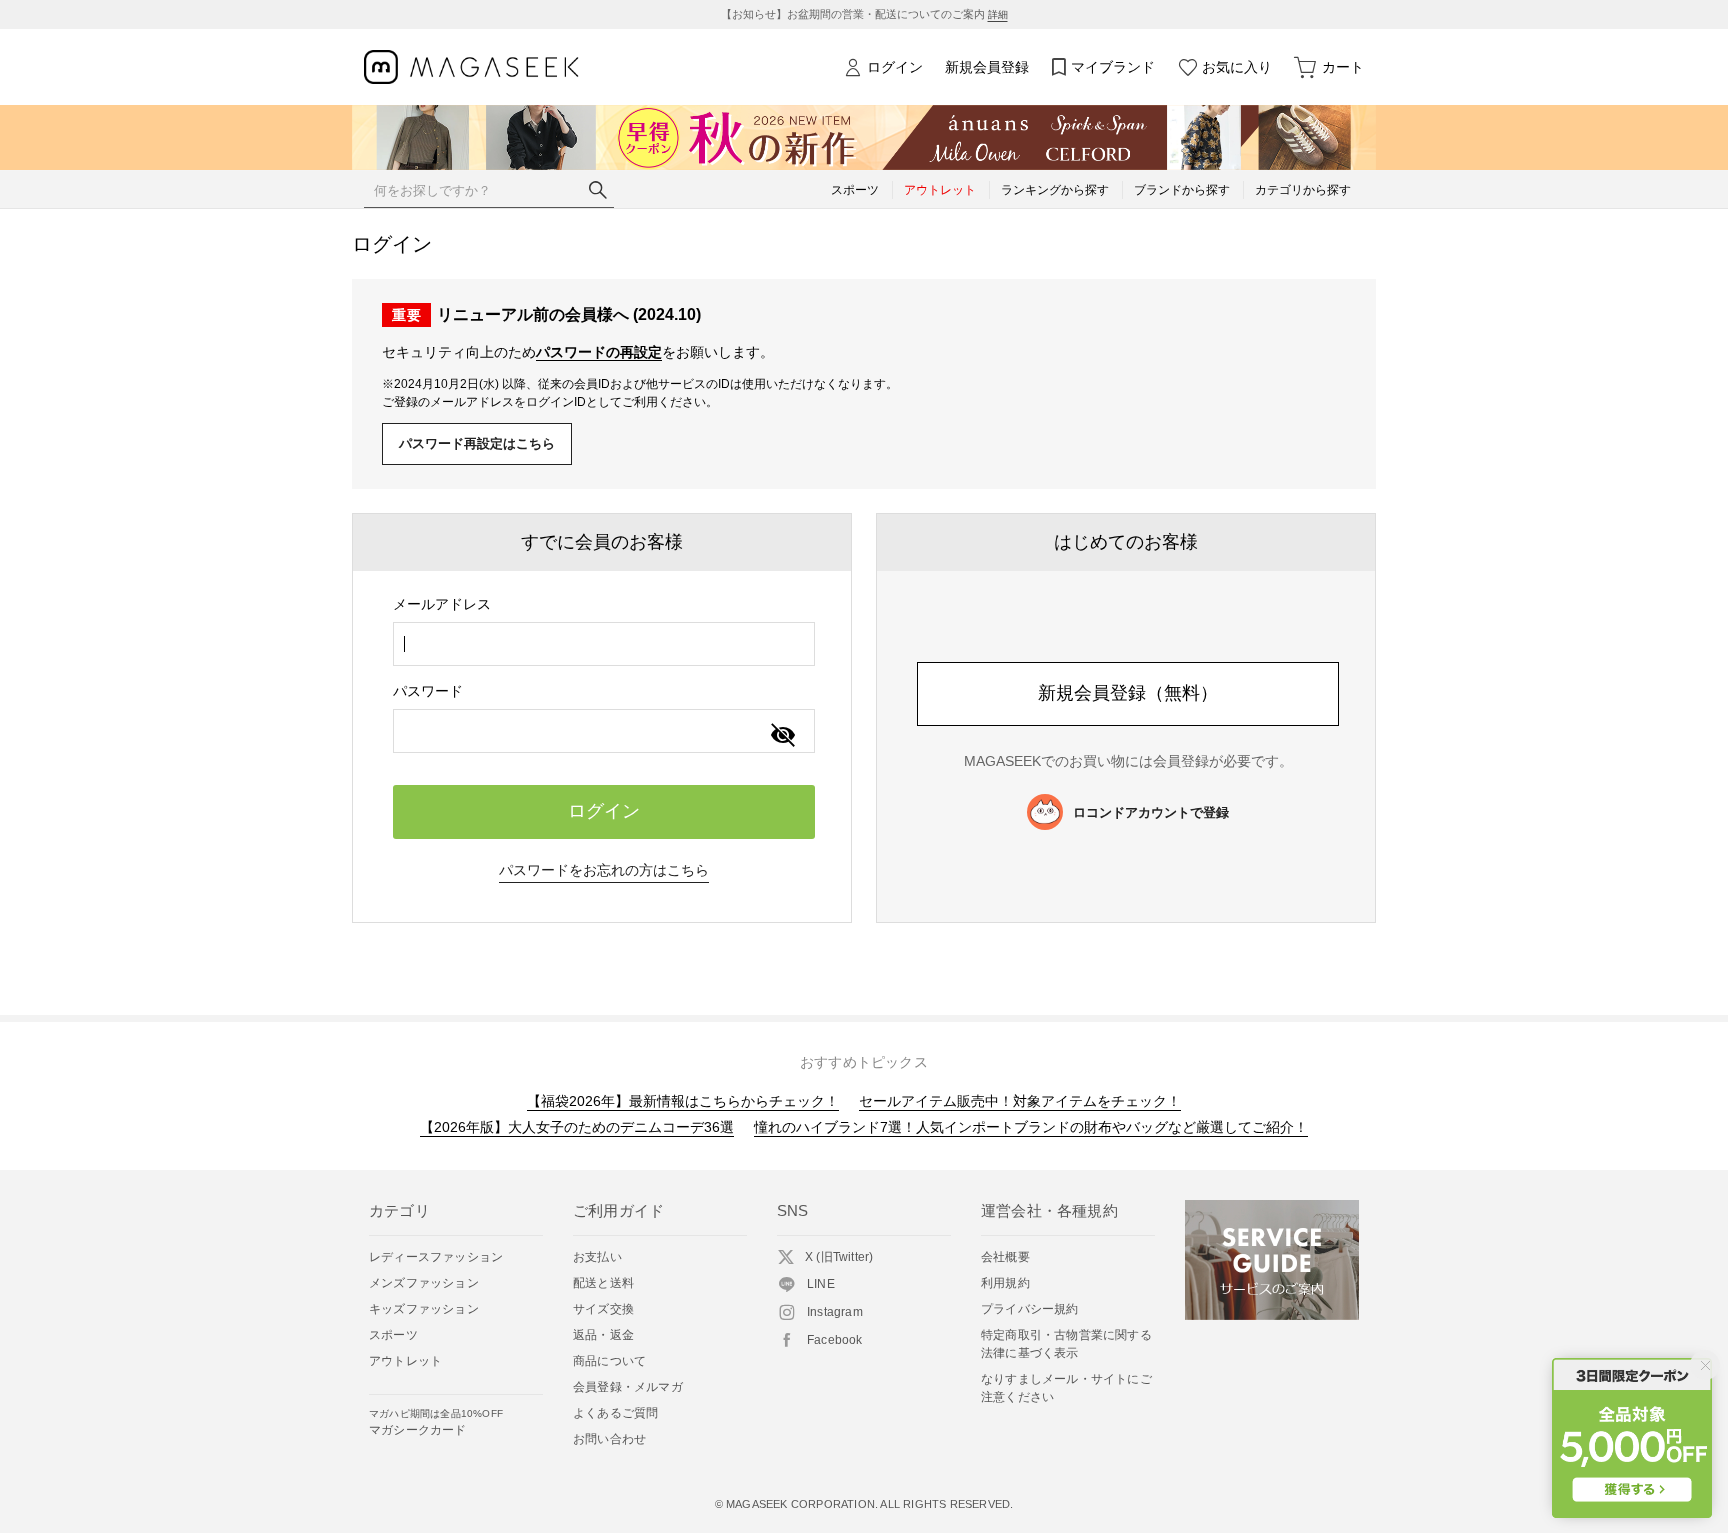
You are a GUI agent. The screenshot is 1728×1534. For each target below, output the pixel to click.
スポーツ (393, 1335)
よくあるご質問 (615, 1413)
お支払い (597, 1257)
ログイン (895, 67)
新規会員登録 (987, 67)
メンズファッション (424, 1283)
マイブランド (1113, 67)
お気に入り (1237, 67)
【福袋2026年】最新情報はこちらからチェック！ (683, 1101)
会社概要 (1005, 1257)
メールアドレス (442, 604)
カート (1343, 67)
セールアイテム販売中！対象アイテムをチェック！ (1020, 1101)
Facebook (835, 1340)
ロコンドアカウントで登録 (1151, 812)
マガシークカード (436, 1422)
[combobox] (604, 644)
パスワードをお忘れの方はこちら (604, 870)
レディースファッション (436, 1257)
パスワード (428, 691)
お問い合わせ (609, 1439)
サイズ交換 (603, 1309)
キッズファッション (424, 1309)
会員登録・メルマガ (628, 1387)
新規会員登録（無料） (1128, 693)
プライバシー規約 (1030, 1309)
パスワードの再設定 (599, 352)
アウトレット (405, 1361)
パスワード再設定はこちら (477, 443)
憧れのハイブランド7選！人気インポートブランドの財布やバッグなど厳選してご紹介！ (1031, 1127)
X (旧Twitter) (839, 1257)
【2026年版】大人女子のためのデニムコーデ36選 (577, 1127)
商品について (609, 1361)
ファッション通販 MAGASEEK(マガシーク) (471, 67)
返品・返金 (603, 1335)
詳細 (998, 14)
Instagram (835, 1312)
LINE (821, 1284)
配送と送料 (603, 1283)
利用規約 (1005, 1283)
